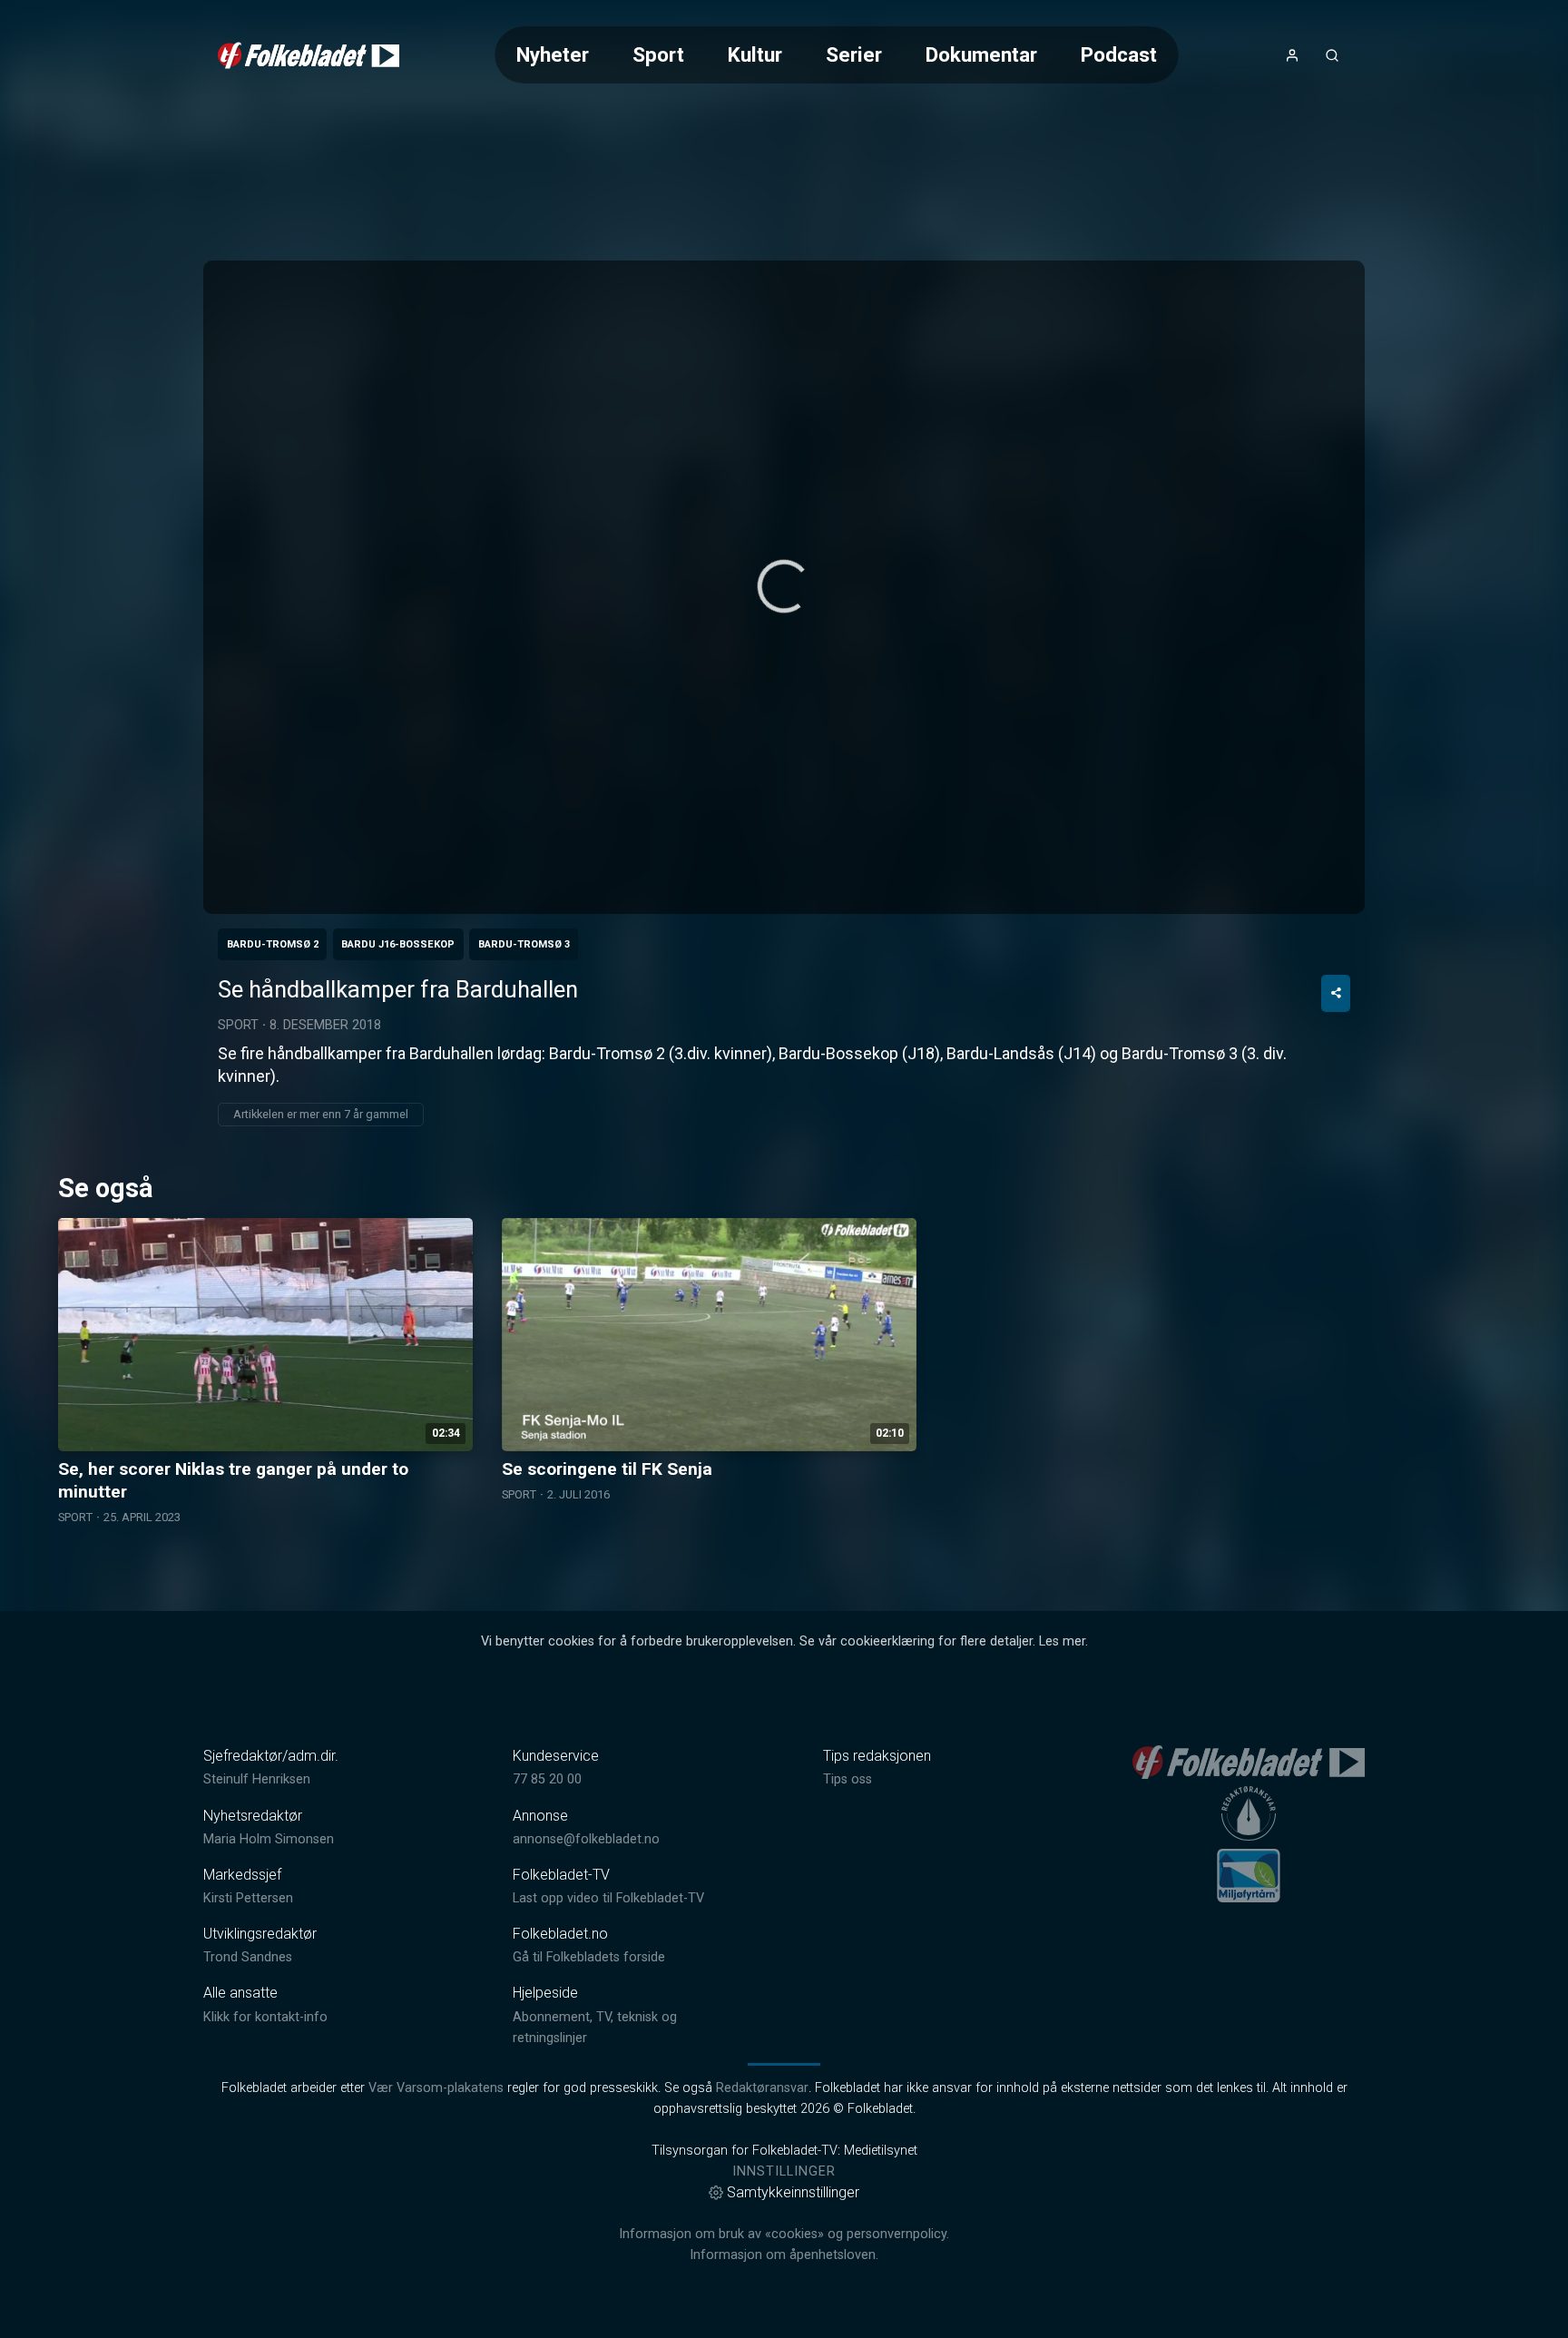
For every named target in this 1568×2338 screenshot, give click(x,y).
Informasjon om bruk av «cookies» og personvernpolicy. (784, 2234)
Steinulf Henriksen (257, 1779)
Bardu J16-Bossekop (398, 944)
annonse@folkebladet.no (586, 1839)
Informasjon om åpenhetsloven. (784, 2255)
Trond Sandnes (248, 1957)
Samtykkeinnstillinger (793, 2192)
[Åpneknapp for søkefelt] (1332, 55)
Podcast (1119, 54)
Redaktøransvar (762, 2088)
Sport (658, 54)
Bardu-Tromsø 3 (524, 944)
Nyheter (553, 54)
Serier (854, 54)
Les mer (1062, 1641)
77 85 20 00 (547, 1779)
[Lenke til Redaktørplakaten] (1249, 1813)
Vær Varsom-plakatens (436, 2088)
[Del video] (1336, 993)
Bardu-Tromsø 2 (273, 944)
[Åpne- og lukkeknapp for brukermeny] (1292, 55)
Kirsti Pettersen (248, 1898)
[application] (784, 587)
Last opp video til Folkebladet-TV (608, 1898)
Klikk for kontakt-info (265, 2017)
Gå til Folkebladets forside (589, 1957)
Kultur (755, 54)
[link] (309, 55)
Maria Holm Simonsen (269, 1839)
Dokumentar (981, 54)
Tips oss (848, 1779)
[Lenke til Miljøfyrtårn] (1249, 1875)
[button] (784, 586)
